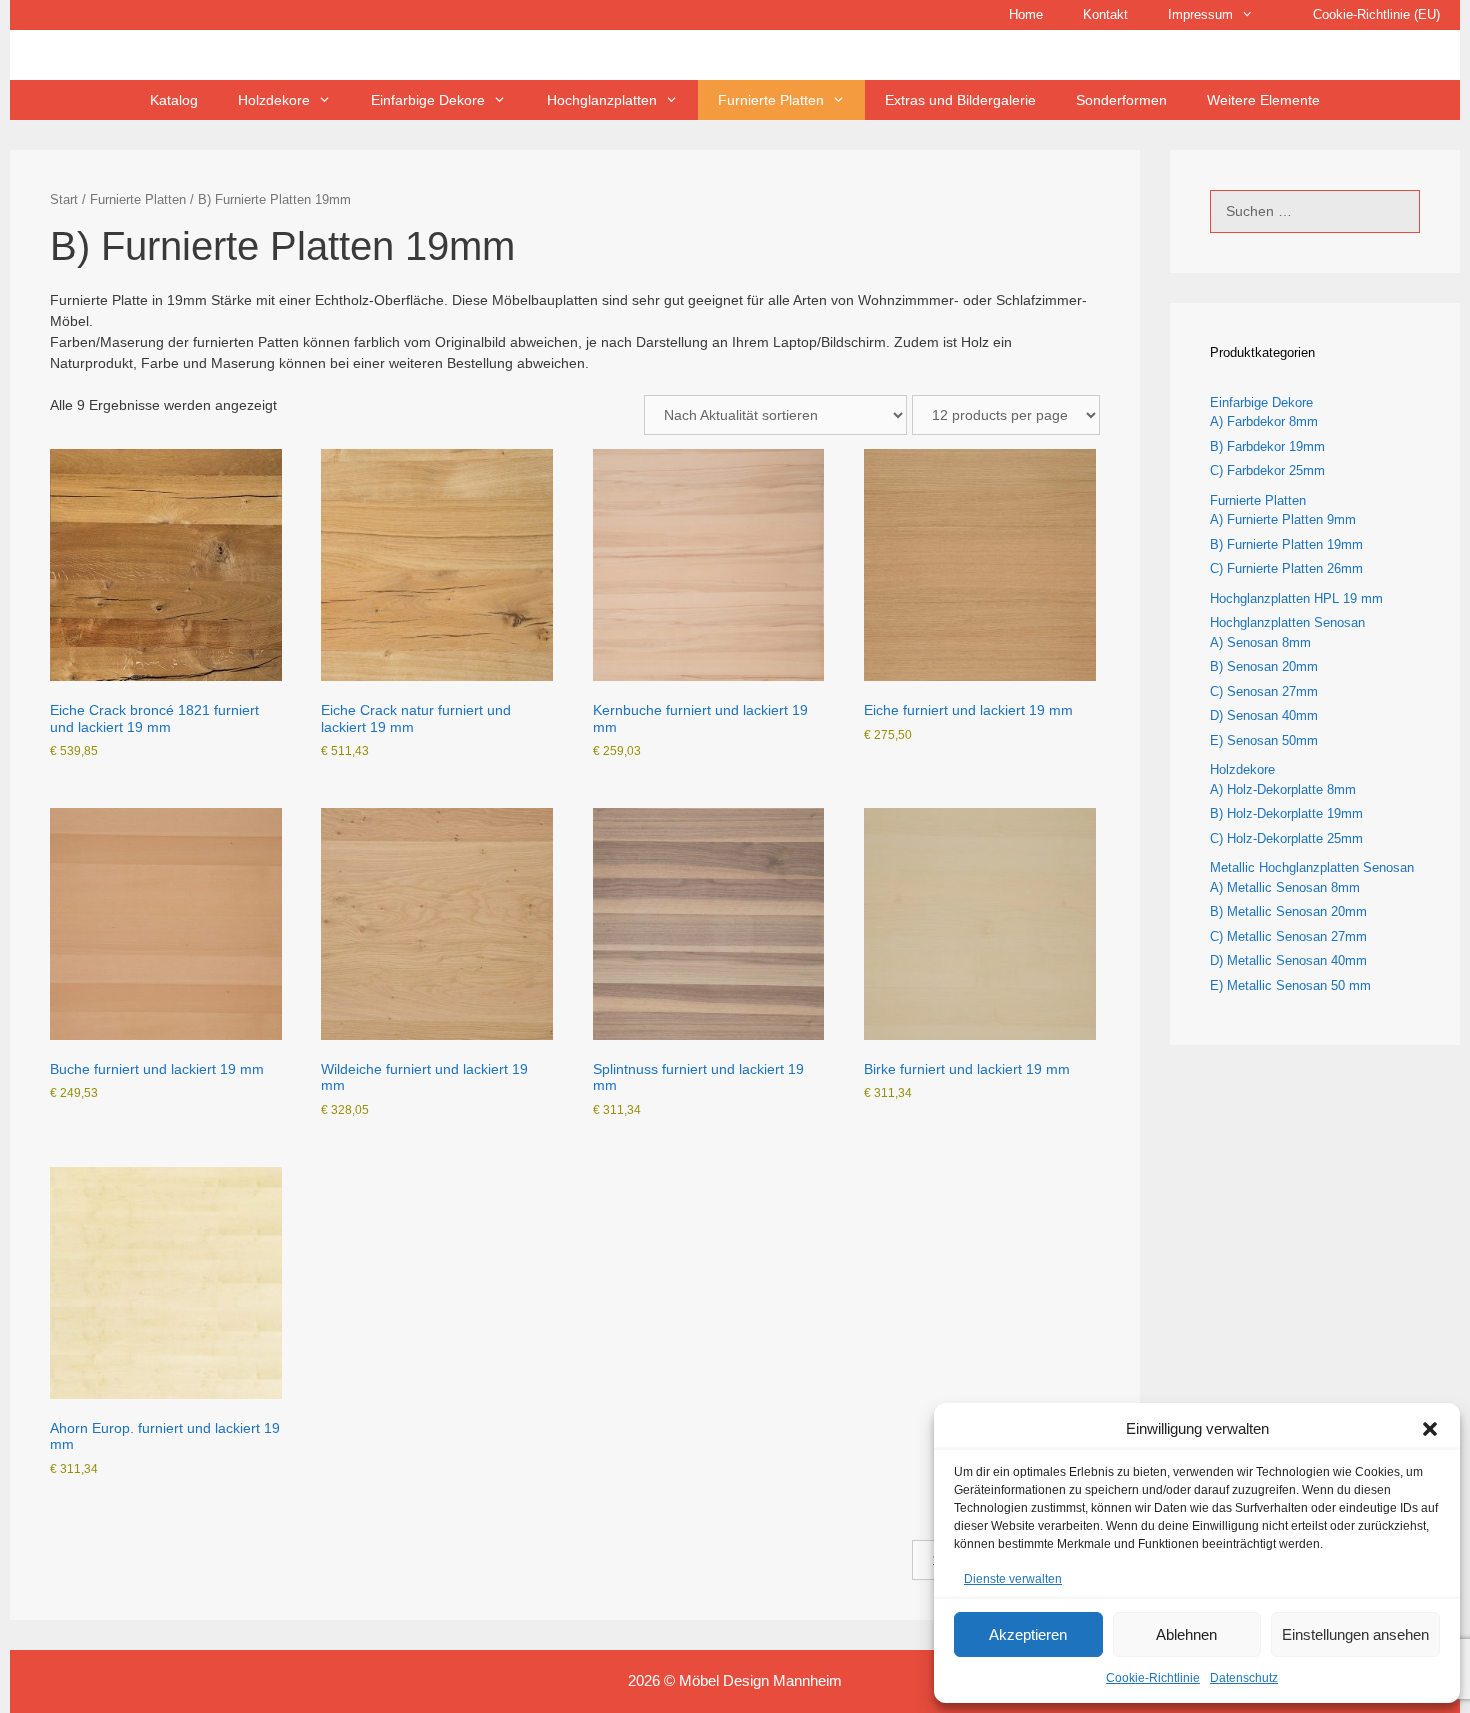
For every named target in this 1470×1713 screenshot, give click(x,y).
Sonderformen (1121, 100)
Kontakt (1105, 14)
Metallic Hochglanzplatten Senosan (1312, 867)
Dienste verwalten (1013, 1579)
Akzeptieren (1028, 1634)
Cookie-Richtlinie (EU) (1376, 14)
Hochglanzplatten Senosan (1287, 622)
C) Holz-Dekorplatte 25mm (1286, 838)
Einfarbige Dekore (1261, 402)
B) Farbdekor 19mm (1267, 446)
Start (64, 199)
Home (1026, 14)
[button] (1430, 1429)
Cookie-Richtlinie (1153, 1678)
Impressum (1200, 14)
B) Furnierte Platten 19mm (1286, 544)
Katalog (174, 100)
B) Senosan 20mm (1264, 666)
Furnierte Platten (138, 199)
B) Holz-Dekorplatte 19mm (1286, 813)
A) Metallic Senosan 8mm (1285, 887)
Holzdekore (1242, 769)
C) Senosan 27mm (1264, 691)
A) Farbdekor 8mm (1264, 421)
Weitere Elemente (1263, 100)
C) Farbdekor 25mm (1267, 470)
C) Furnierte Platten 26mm (1286, 568)
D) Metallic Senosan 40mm (1288, 960)
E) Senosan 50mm (1264, 740)
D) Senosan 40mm (1264, 715)
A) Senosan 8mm (1260, 642)
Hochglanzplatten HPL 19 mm (1296, 598)
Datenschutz (1244, 1678)
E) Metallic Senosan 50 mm (1290, 985)
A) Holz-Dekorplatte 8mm (1283, 789)
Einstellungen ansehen (1355, 1634)
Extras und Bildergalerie (960, 100)
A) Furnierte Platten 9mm (1283, 519)
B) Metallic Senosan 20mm (1288, 911)
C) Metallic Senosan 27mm (1288, 936)
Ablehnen (1186, 1634)
